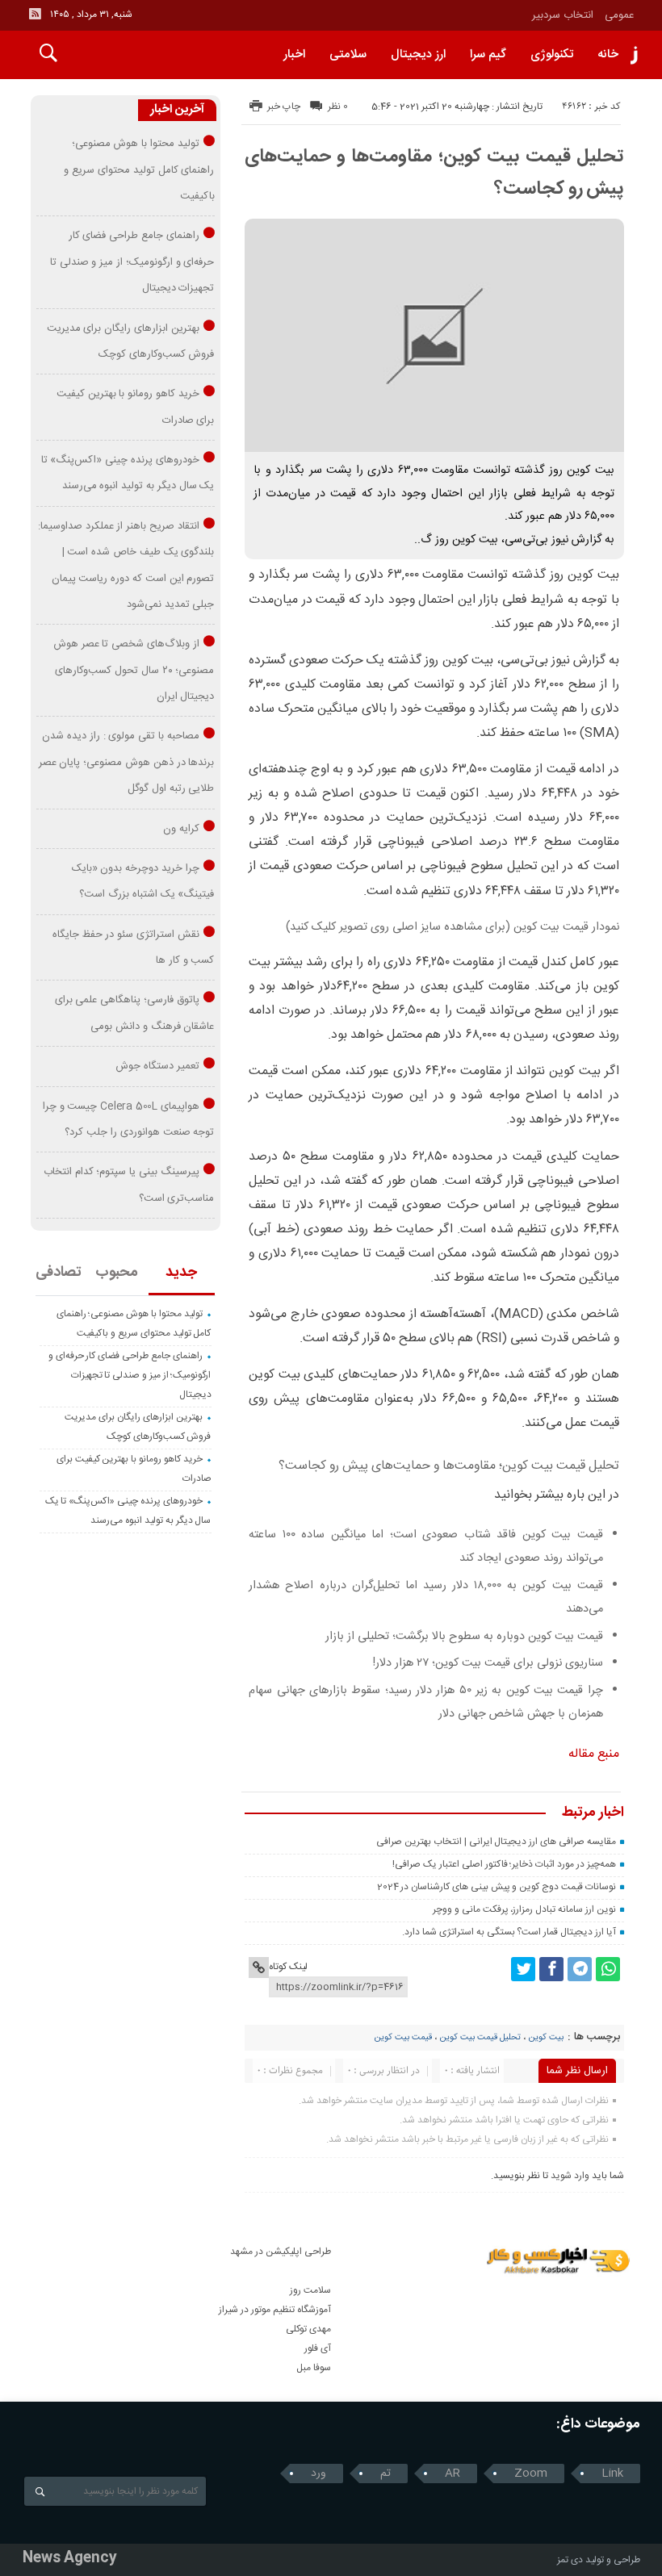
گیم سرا (488, 54)
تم (385, 2474)
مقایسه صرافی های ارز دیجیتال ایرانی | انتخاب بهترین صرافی (496, 1842)
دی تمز (570, 2560)
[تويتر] (523, 1969)
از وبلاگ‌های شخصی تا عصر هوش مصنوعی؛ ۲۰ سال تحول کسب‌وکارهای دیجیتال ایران (134, 670)
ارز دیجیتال (418, 54)
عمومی (620, 15)
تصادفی (59, 1273)
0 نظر (338, 107)
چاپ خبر (284, 107)
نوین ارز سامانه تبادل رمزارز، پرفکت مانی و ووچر (524, 1909)
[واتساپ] (608, 1969)
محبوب (117, 1273)
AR (453, 2474)
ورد (318, 2474)
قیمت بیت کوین (403, 2038)
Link (612, 2474)
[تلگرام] (580, 1969)
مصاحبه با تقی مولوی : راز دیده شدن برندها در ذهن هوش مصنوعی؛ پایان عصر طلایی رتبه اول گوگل (127, 762)
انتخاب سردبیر (563, 15)
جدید (181, 1273)
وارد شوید (570, 2176)
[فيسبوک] (551, 1969)
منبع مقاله (594, 1754)
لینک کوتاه (288, 1967)
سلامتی (348, 54)
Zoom (531, 2474)
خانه (608, 54)
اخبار (294, 54)
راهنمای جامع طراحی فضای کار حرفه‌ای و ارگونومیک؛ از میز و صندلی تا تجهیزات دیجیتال (132, 262)
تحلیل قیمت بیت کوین (480, 2038)
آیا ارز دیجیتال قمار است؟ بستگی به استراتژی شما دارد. (509, 1932)
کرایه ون (181, 829)
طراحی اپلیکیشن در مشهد (281, 2252)
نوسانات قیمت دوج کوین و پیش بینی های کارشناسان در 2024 (497, 1887)
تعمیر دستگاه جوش (157, 1066)
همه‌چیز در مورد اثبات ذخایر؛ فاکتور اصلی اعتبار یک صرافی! (504, 1864)
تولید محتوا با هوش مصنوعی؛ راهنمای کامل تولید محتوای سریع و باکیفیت (139, 170)
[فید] (35, 14)
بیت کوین (546, 2038)
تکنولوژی (552, 54)
